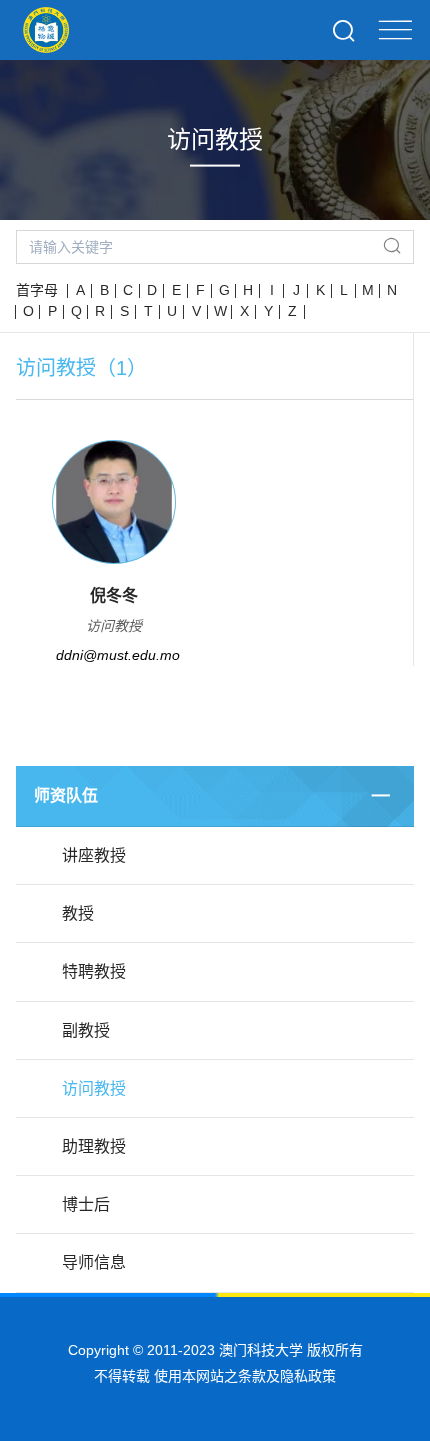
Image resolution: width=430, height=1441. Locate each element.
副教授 (86, 1030)
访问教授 (94, 1088)
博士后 (86, 1204)
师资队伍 (66, 795)
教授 (78, 913)
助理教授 (94, 1146)
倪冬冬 (114, 595)
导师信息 (94, 1262)
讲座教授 (94, 855)
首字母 (37, 290)
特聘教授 (94, 971)
